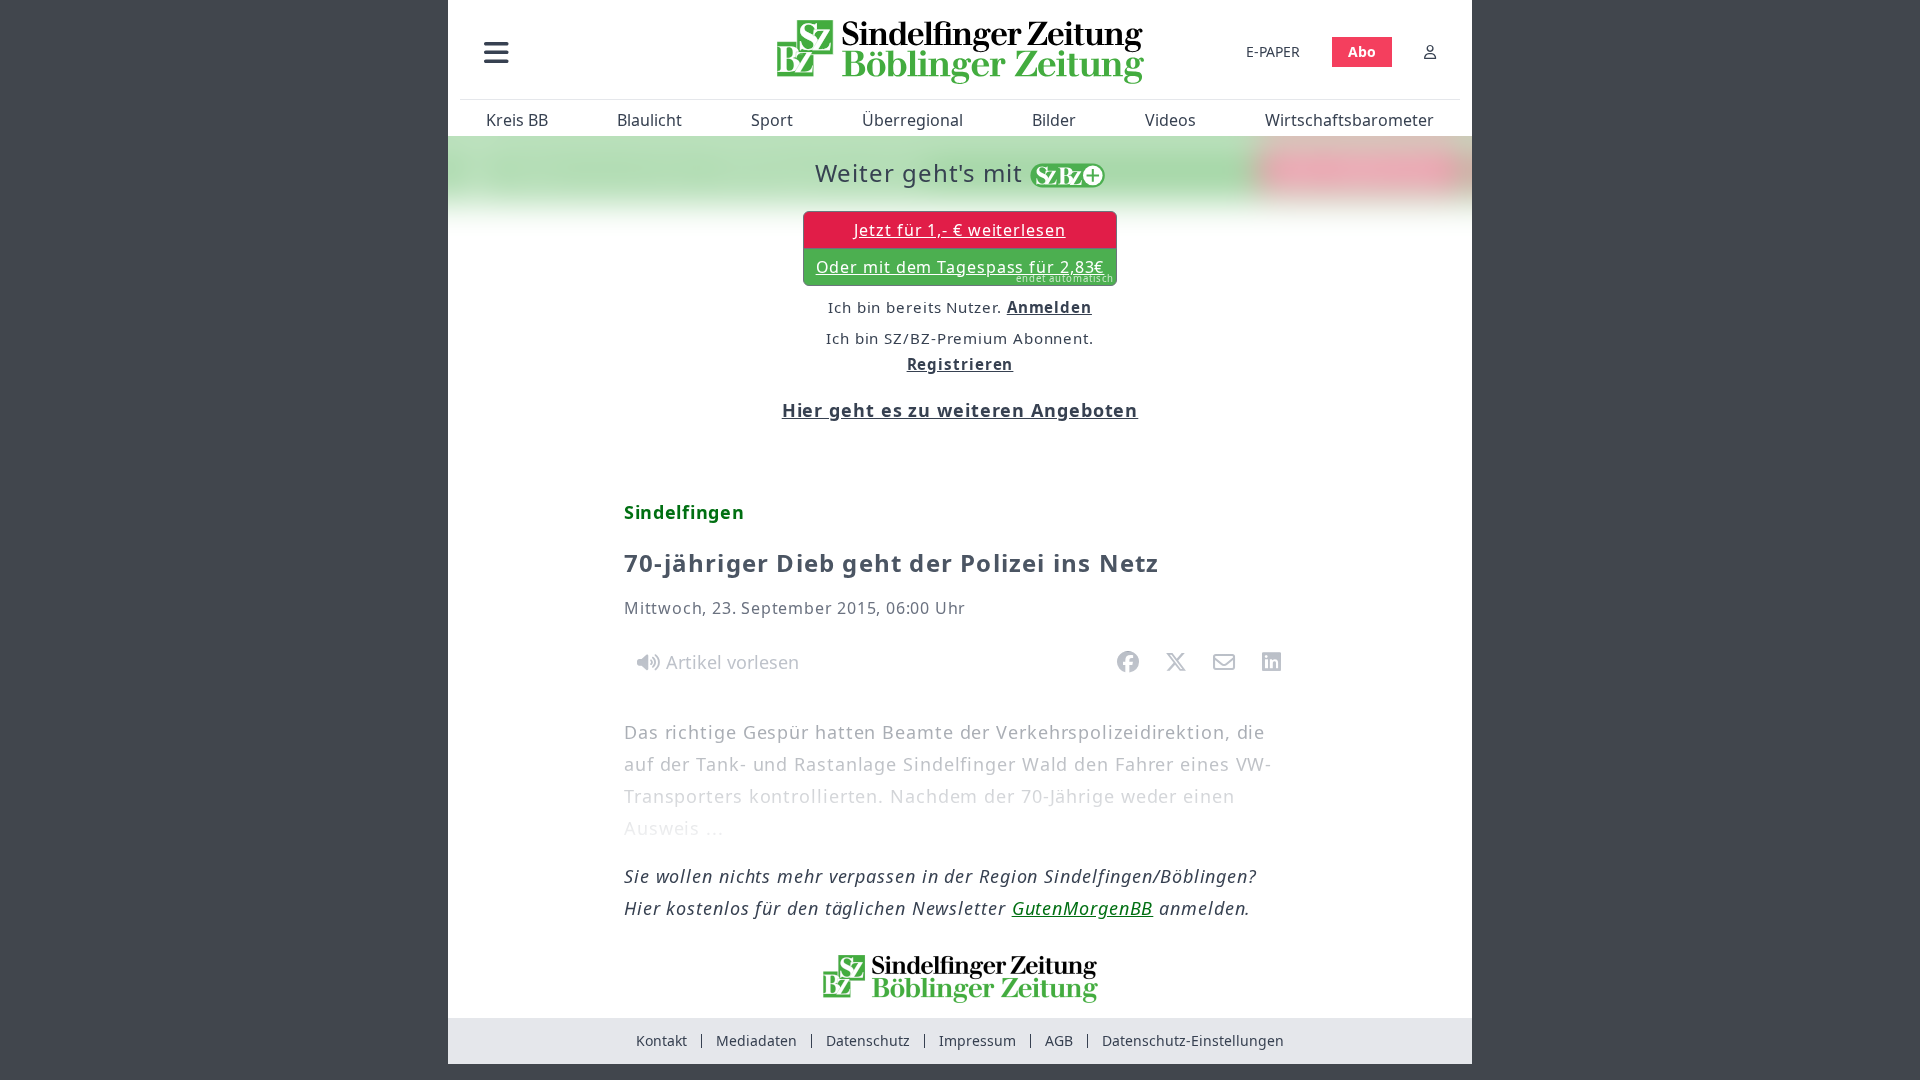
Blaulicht (649, 120)
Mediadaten (756, 1040)
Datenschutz (868, 1040)
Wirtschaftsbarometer (1349, 120)
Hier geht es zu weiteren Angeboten (960, 410)
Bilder (1054, 120)
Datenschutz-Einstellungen (1193, 1040)
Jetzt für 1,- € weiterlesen (959, 230)
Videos (1170, 120)
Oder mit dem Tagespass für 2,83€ (965, 271)
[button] (603, 51)
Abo (1362, 51)
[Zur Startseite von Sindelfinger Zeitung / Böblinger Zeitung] (960, 52)
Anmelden (1049, 307)
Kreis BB (517, 120)
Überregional (912, 120)
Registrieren (960, 364)
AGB (1059, 1040)
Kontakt (661, 1040)
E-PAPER (1273, 51)
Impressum (977, 1040)
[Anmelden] (1430, 51)
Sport (772, 120)
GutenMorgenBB (1083, 908)
